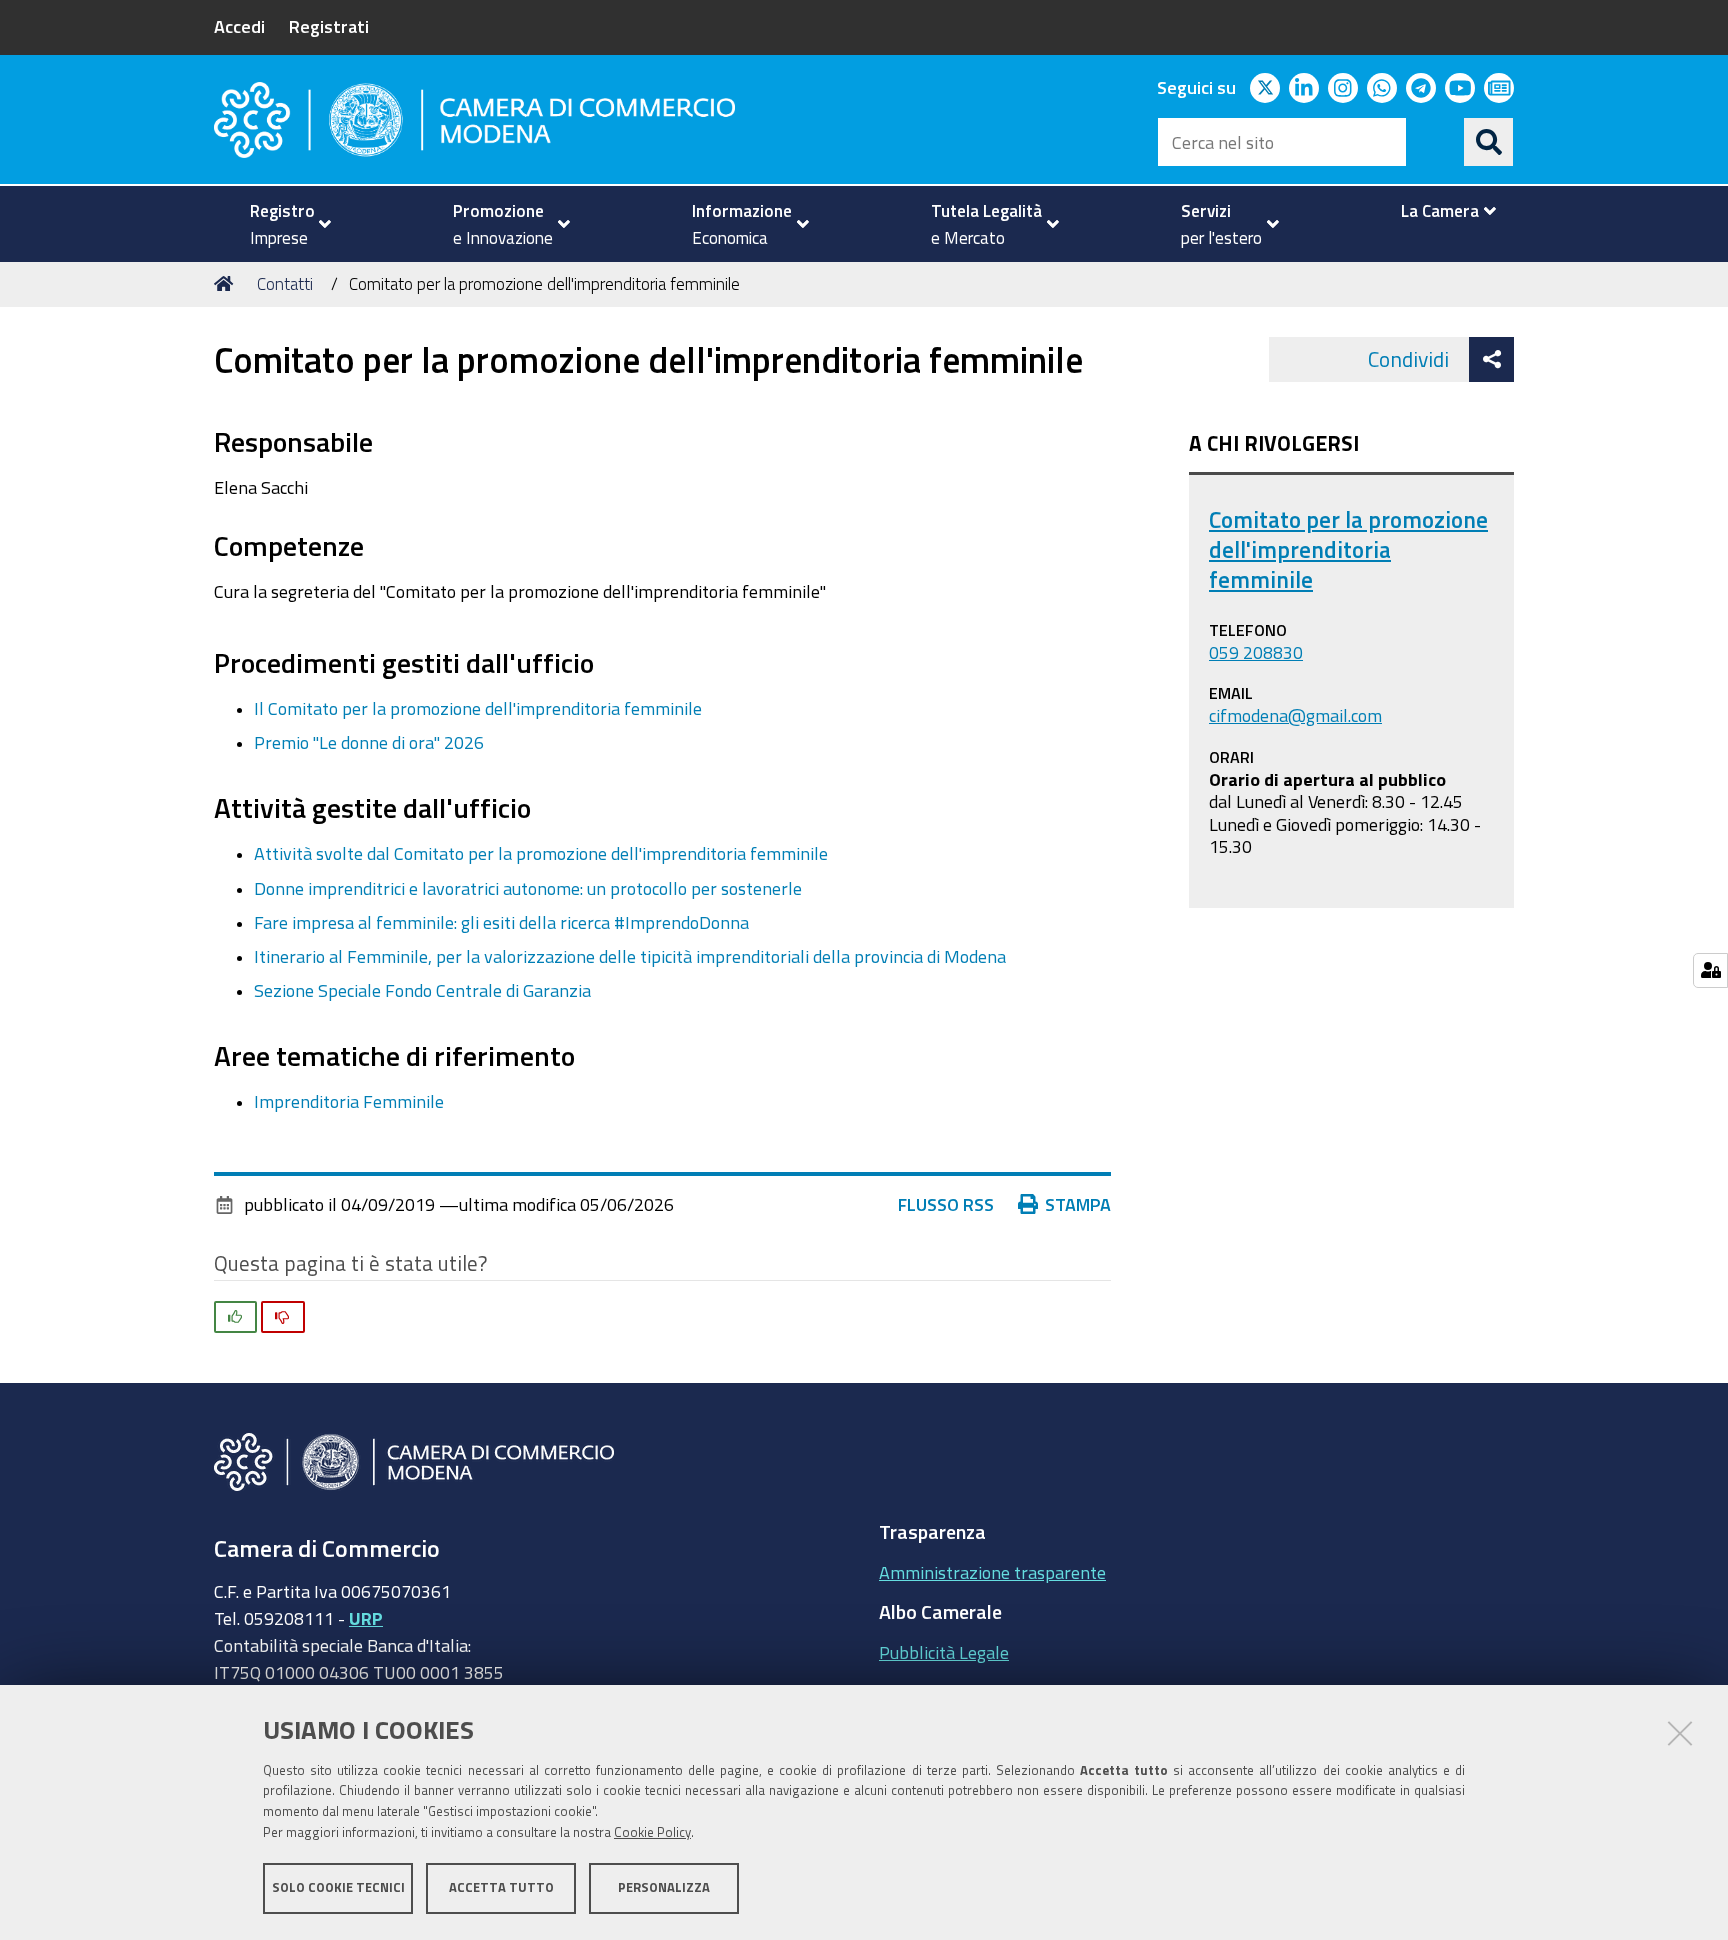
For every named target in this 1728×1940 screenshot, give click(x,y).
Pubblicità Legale (944, 1652)
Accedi (239, 26)
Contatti (285, 283)
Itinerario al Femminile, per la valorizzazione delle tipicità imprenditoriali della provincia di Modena (630, 956)
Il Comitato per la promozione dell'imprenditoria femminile (478, 708)
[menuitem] (282, 224)
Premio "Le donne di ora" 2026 (369, 742)
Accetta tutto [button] (501, 1887)
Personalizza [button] (664, 1887)
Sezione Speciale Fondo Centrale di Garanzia (422, 990)
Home (227, 284)
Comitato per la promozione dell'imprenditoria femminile (1348, 549)
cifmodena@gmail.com (1295, 715)
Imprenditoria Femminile (349, 1101)
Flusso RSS (946, 1204)
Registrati (329, 26)
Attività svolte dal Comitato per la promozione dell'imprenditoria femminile (541, 853)
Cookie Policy (652, 1832)
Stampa (1078, 1204)
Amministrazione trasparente (992, 1572)
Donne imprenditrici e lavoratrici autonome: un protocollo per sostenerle (528, 888)
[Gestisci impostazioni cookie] (1710, 970)
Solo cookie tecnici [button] (338, 1887)
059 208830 (1256, 652)
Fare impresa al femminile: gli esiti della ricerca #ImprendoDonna (501, 922)
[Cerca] (1489, 142)
